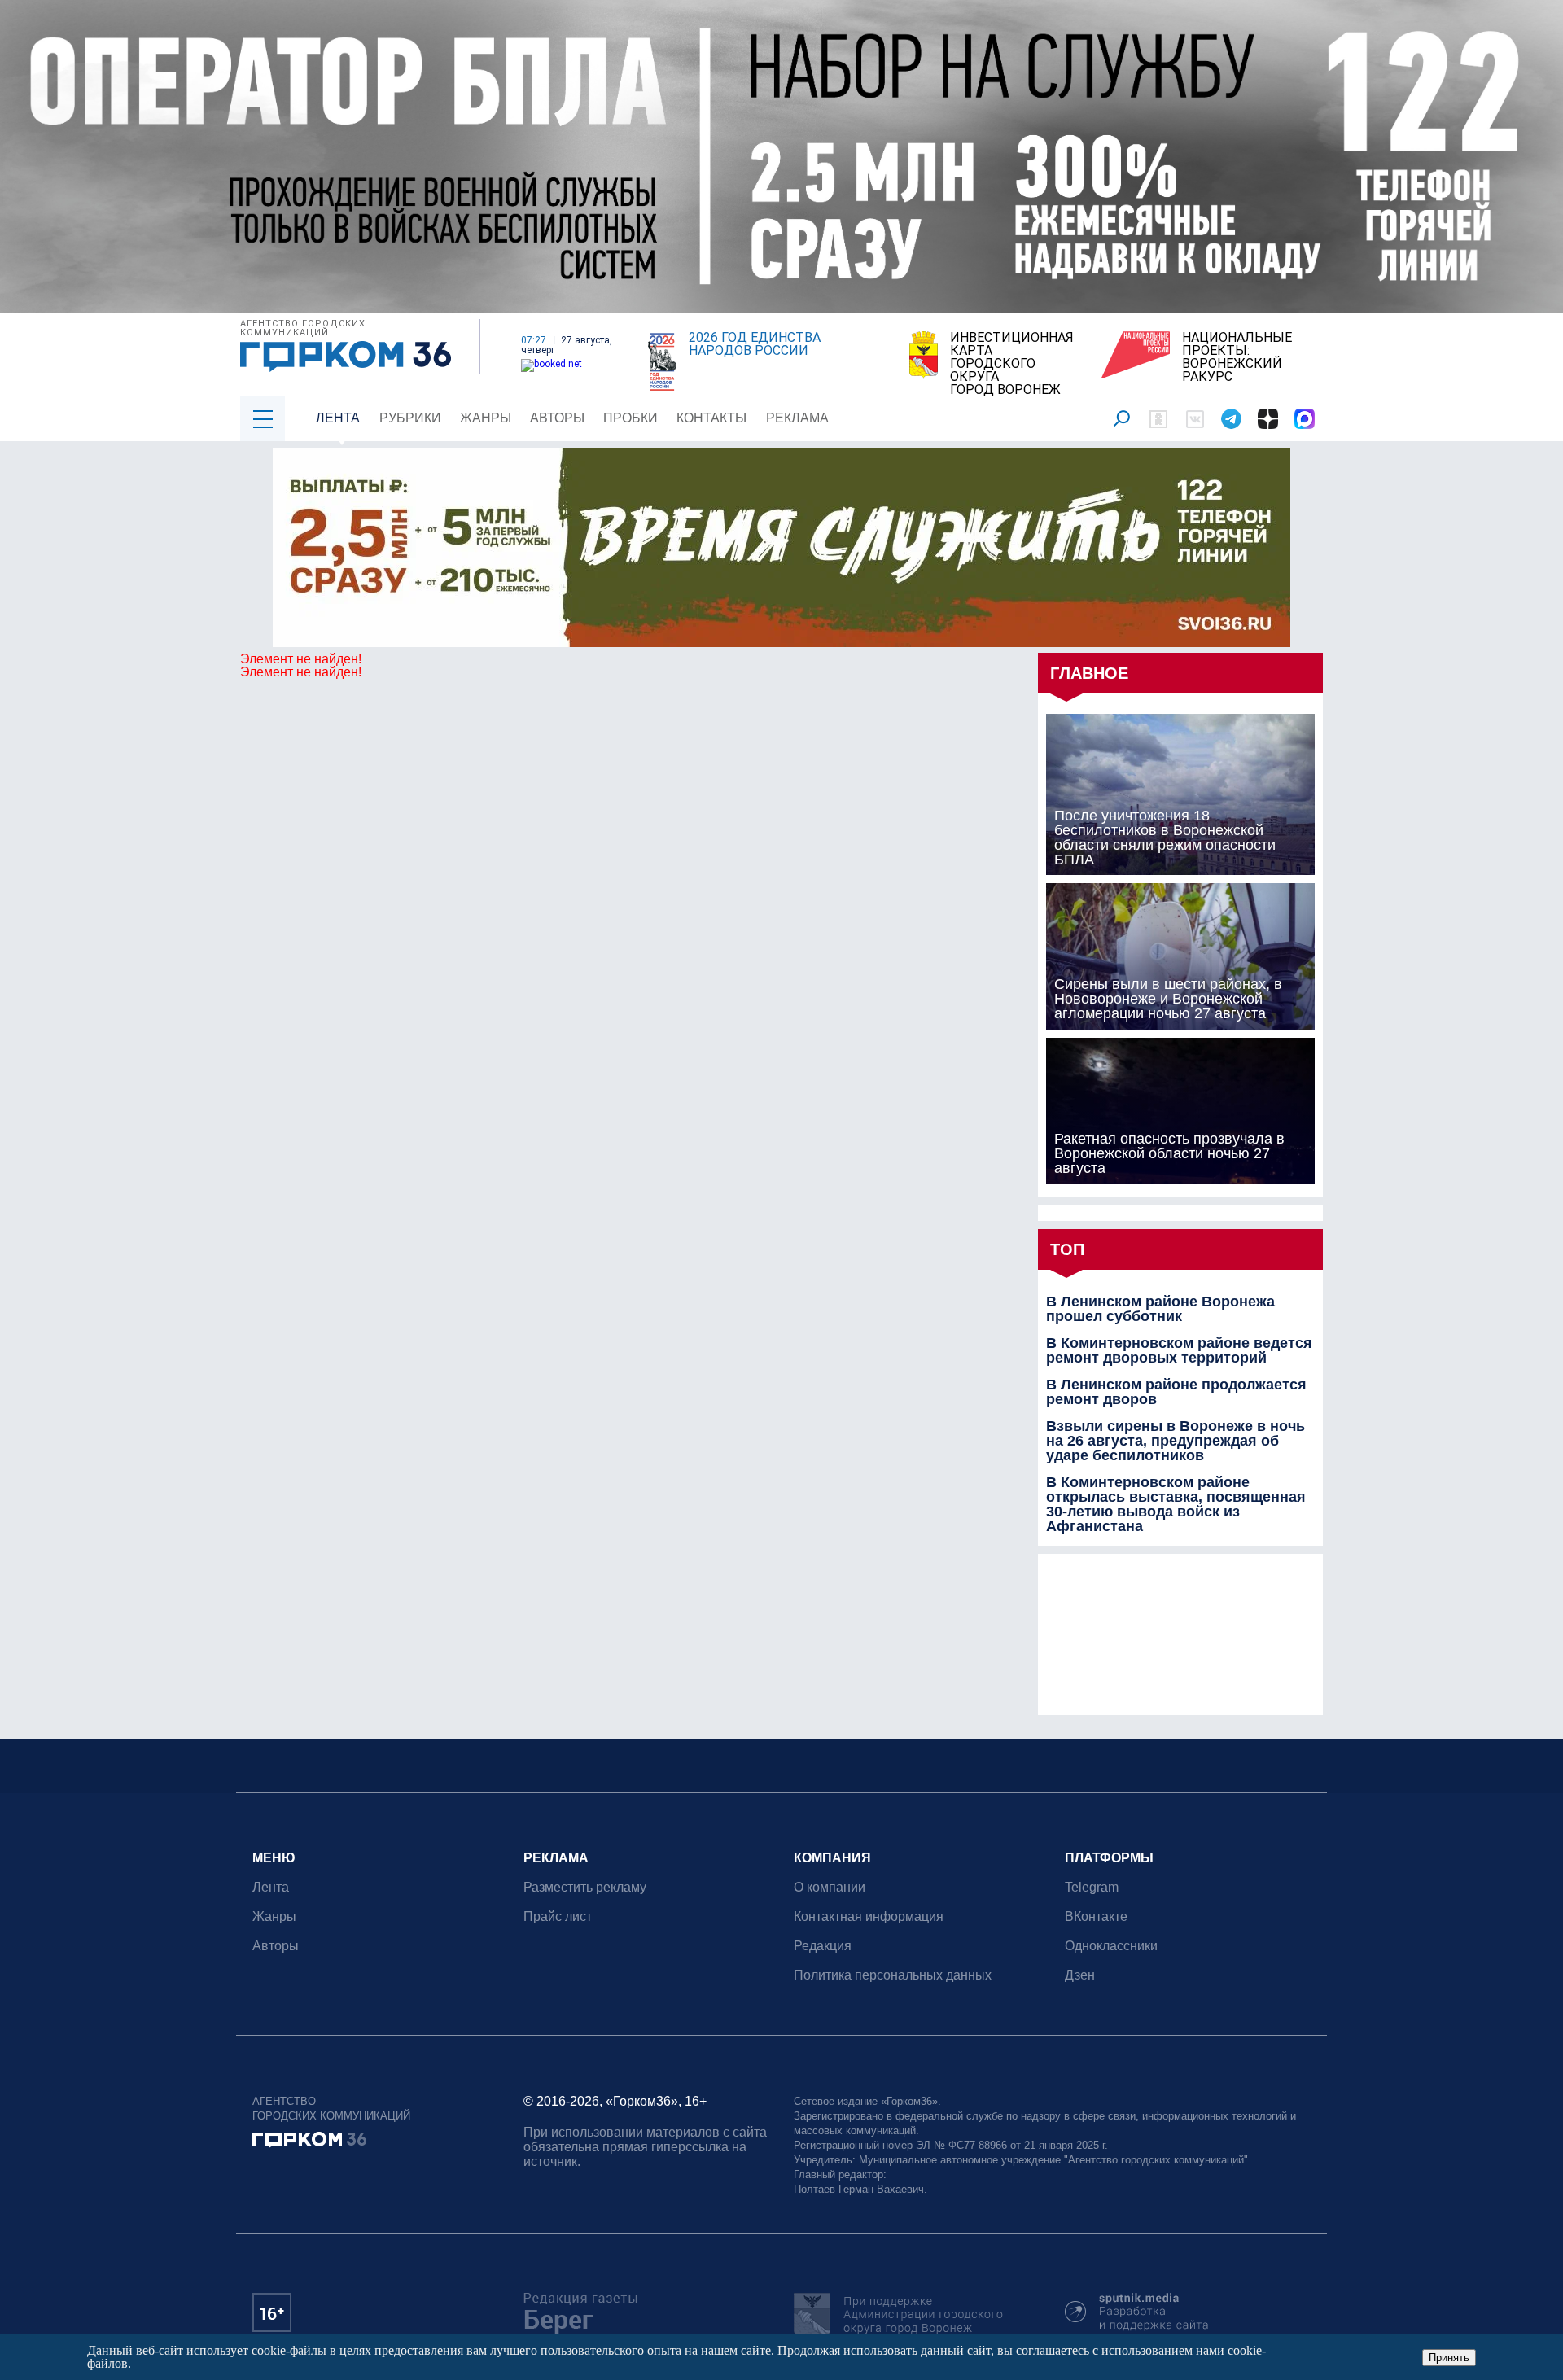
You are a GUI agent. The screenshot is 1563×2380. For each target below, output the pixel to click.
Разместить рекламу (585, 1887)
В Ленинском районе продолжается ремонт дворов (1176, 1392)
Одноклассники (1111, 1946)
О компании (830, 1887)
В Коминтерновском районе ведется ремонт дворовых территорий (1179, 1350)
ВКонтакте (1096, 1916)
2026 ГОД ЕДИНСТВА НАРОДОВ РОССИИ (755, 344)
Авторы (557, 418)
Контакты (711, 418)
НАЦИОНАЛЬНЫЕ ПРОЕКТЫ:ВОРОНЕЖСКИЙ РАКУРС (1237, 357)
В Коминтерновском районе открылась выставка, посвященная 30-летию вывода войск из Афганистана (1176, 1504)
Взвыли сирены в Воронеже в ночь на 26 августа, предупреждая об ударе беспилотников (1176, 1441)
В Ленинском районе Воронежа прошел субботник (1160, 1309)
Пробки (630, 418)
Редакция (823, 1946)
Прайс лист (558, 1916)
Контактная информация (869, 1916)
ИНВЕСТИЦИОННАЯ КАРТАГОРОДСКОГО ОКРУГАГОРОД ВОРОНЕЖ (1012, 364)
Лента (338, 418)
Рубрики (410, 418)
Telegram (1092, 1887)
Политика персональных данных (893, 1975)
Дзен (1080, 1975)
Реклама (797, 418)
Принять (1449, 2358)
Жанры (486, 418)
